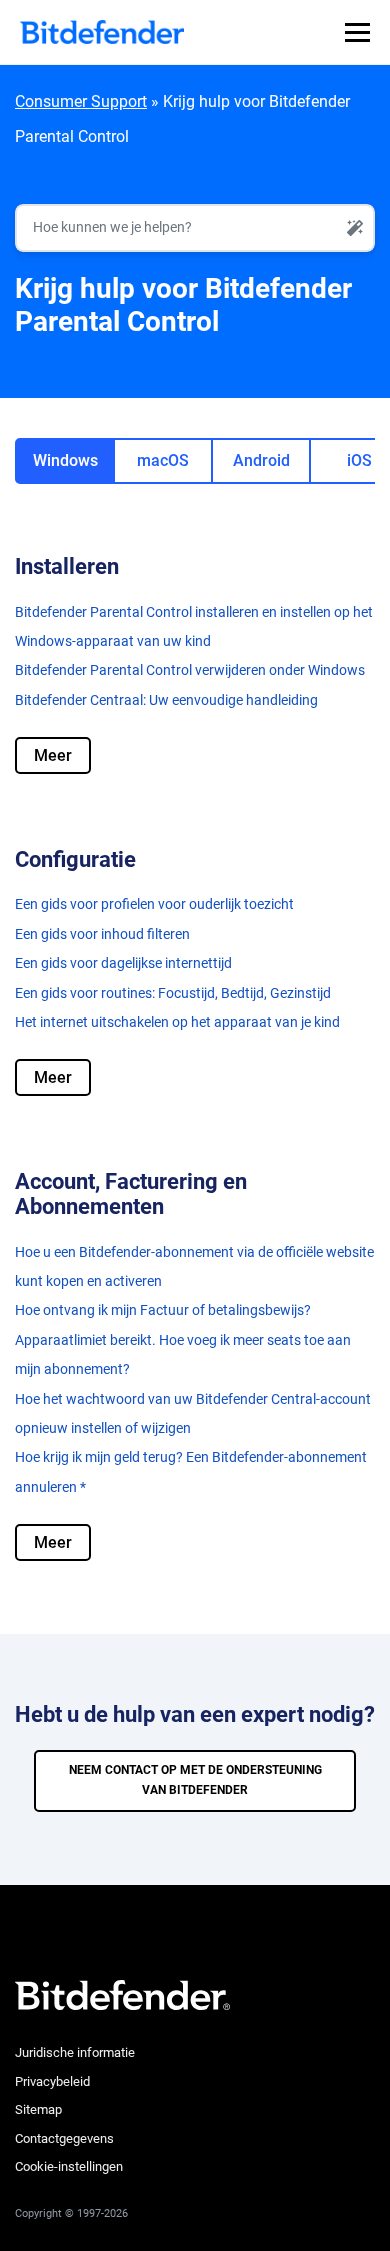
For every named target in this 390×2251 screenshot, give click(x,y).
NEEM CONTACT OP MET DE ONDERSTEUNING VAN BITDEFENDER (195, 1780)
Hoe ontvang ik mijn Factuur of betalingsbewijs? (163, 1310)
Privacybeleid (52, 2081)
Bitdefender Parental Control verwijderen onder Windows (190, 670)
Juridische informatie (75, 2052)
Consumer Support (81, 101)
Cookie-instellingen (69, 2166)
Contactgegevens (64, 2138)
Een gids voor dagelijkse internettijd (123, 963)
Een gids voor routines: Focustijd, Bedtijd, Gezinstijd (173, 993)
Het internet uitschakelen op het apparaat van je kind (177, 1022)
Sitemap (38, 2109)
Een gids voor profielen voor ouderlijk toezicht (154, 904)
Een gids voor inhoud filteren (102, 934)
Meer (53, 755)
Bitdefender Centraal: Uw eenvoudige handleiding (166, 700)
